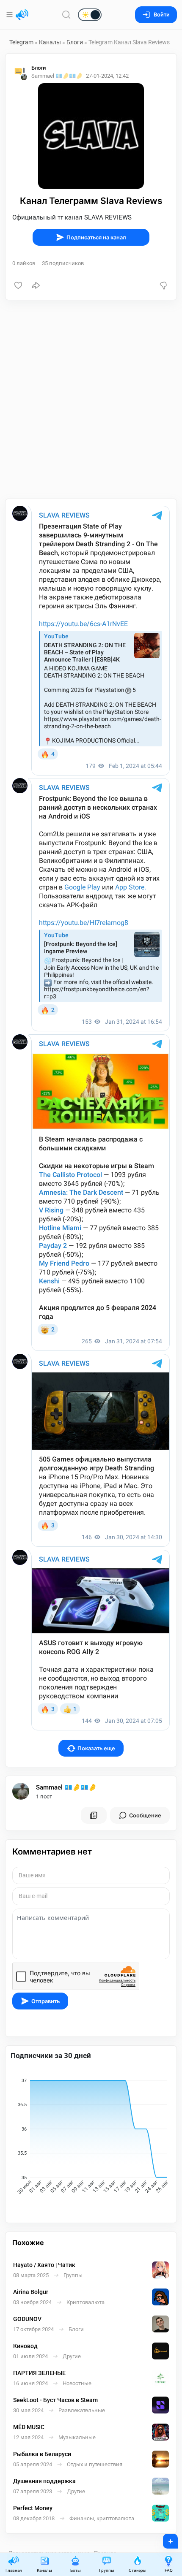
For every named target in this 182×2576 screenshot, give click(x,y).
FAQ (169, 2570)
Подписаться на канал (96, 237)
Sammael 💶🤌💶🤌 (66, 1787)
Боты (76, 2570)
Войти (162, 15)
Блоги (75, 42)
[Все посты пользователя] (94, 1815)
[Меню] (10, 15)
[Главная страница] (22, 15)
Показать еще (96, 1748)
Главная (14, 2570)
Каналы (50, 42)
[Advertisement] (91, 399)
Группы (107, 2570)
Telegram (21, 42)
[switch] (63, 15)
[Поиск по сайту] (66, 15)
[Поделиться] (36, 285)
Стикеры (138, 2570)
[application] (91, 2137)
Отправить (45, 2001)
